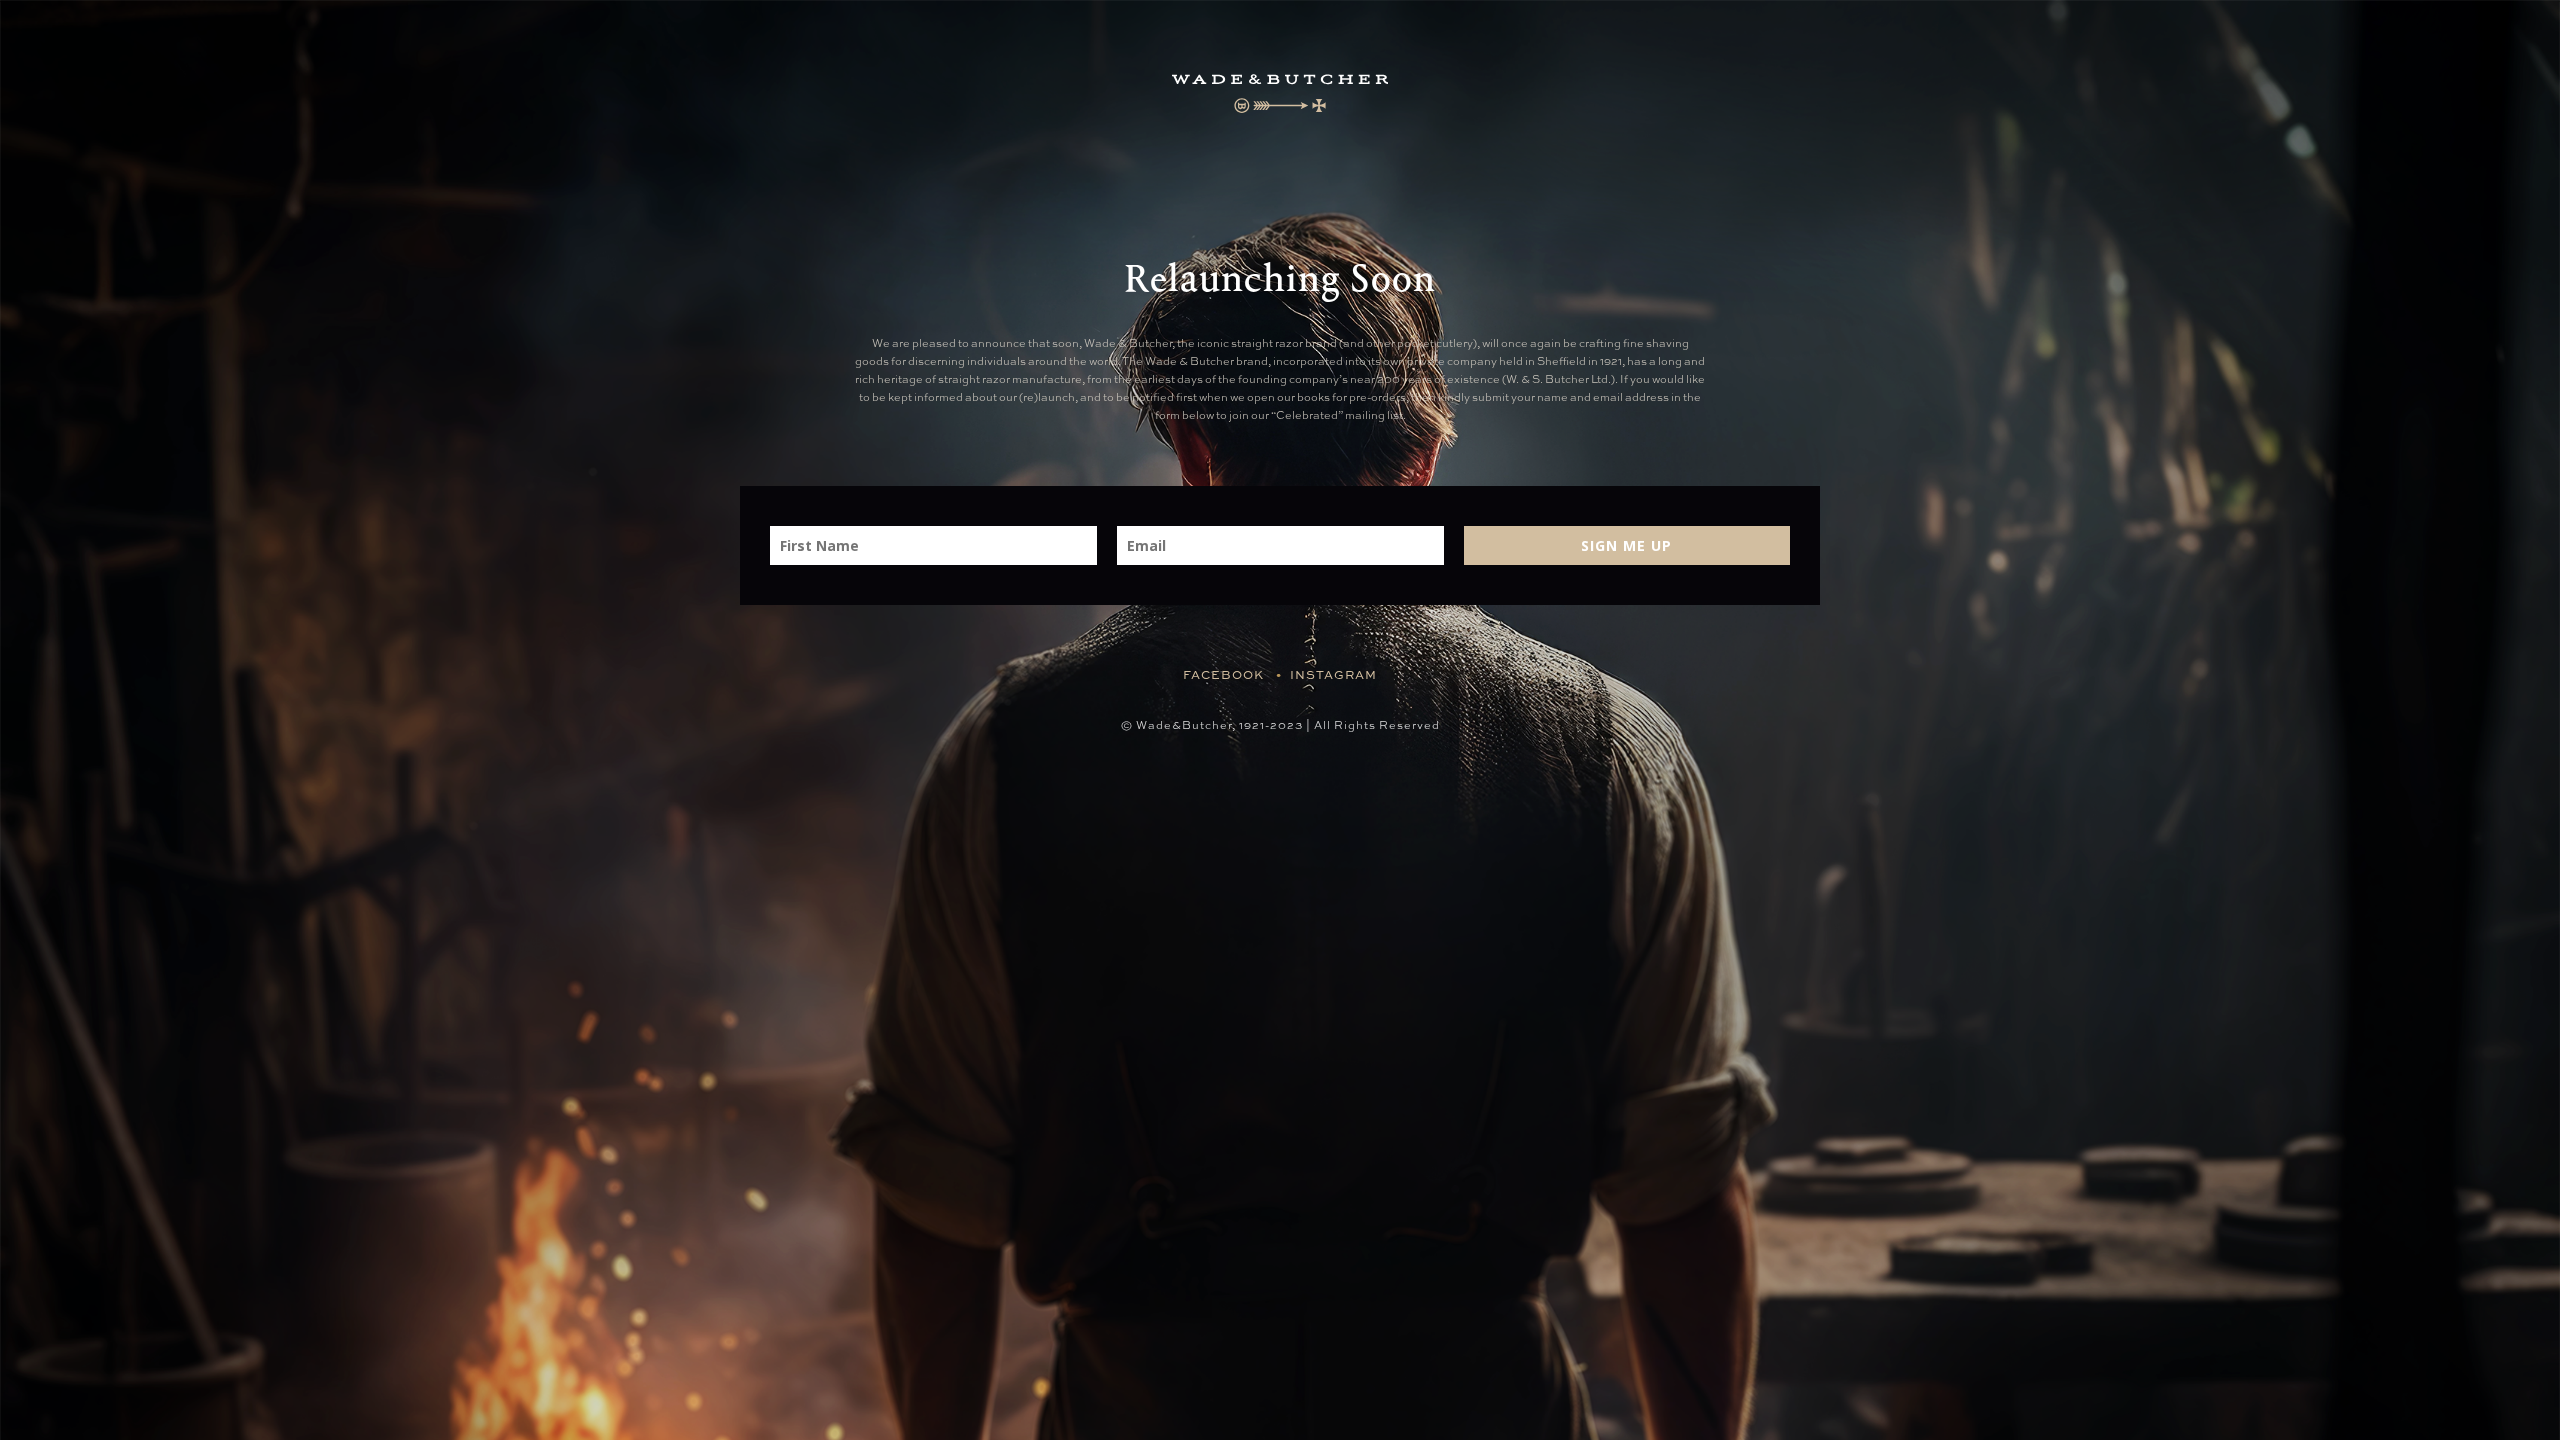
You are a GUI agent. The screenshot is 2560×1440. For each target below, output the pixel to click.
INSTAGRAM (1333, 676)
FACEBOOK (1223, 676)
